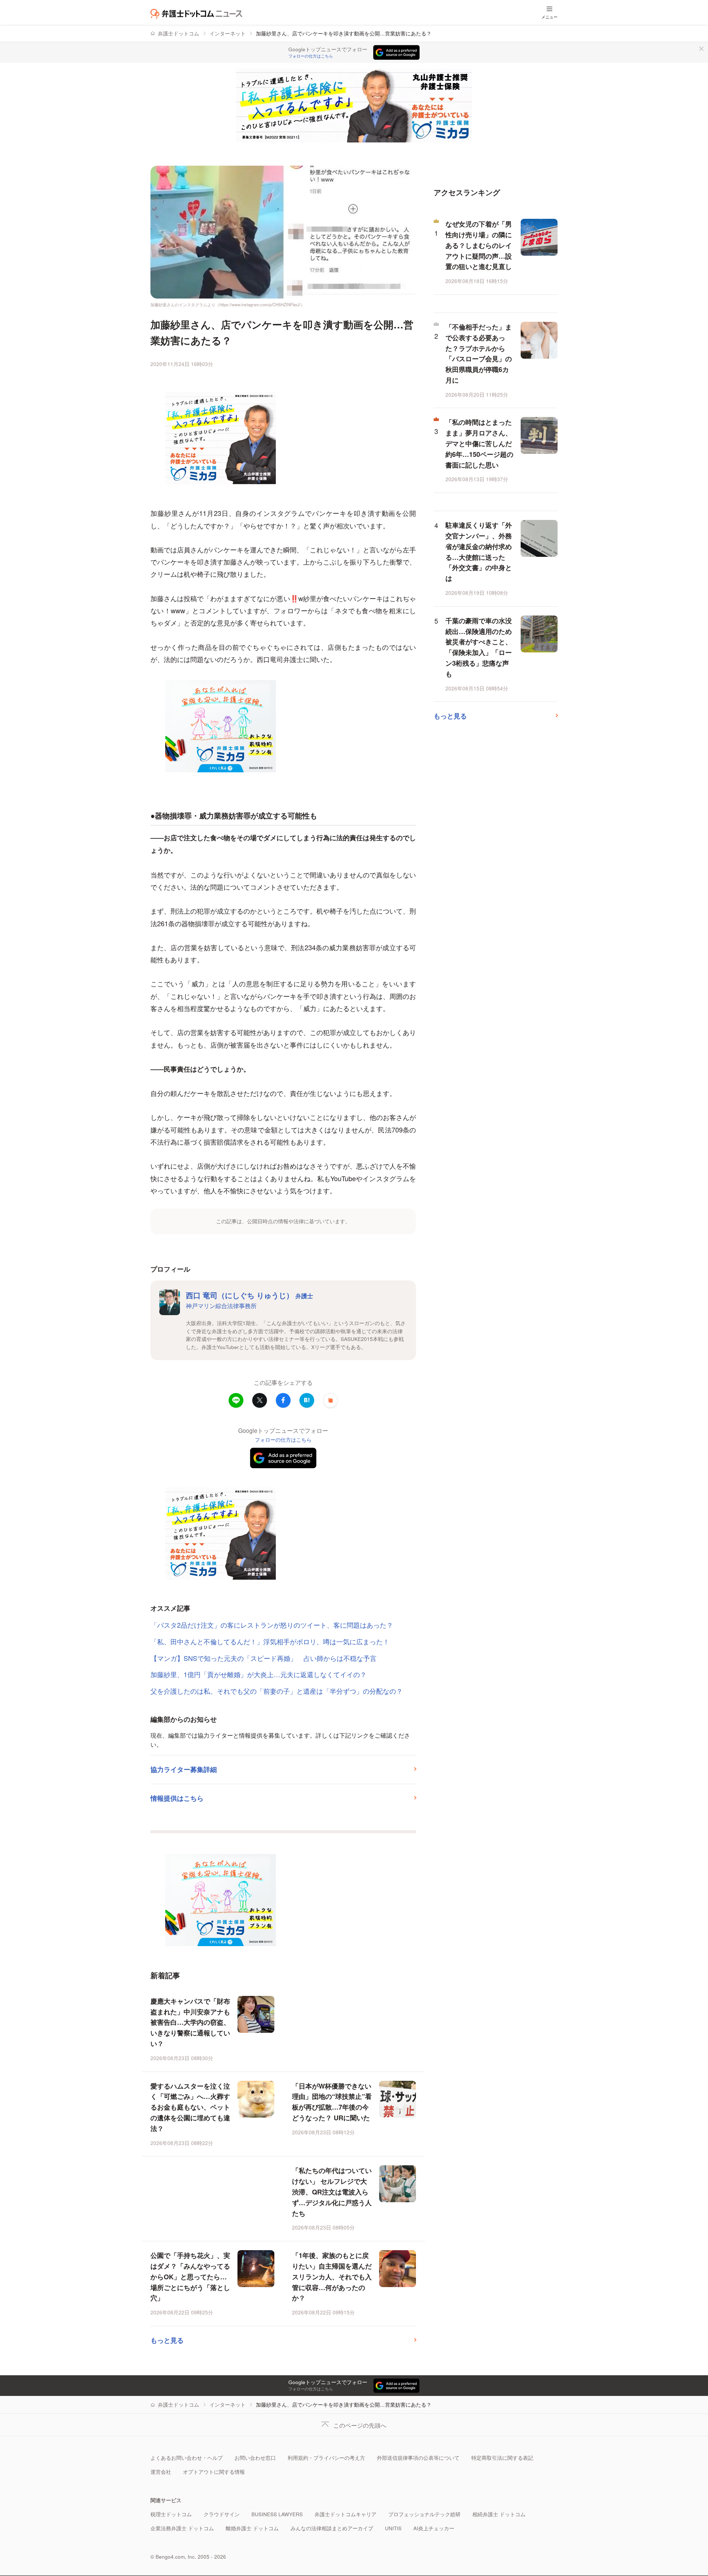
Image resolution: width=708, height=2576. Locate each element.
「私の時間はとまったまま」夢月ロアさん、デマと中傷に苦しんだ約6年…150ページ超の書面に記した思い (479, 443)
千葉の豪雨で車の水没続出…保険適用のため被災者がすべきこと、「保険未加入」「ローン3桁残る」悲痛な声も (479, 647)
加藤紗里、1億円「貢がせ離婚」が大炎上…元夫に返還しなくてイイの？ (258, 1674)
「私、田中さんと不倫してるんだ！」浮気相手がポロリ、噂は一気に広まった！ (270, 1641)
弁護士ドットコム (178, 33)
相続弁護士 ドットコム (499, 2514)
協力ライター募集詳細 (184, 1769)
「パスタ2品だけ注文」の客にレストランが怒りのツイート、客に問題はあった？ (272, 1625)
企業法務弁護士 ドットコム (182, 2528)
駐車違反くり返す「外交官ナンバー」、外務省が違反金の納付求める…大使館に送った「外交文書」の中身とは (479, 552)
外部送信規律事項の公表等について (418, 2458)
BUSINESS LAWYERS (277, 2514)
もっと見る (167, 2340)
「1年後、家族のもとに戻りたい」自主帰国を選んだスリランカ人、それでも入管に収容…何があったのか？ (332, 2277)
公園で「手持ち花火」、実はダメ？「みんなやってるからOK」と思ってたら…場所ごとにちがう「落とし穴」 (190, 2277)
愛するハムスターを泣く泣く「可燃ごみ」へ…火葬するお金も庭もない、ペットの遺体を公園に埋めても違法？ (190, 2107)
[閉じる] (701, 49)
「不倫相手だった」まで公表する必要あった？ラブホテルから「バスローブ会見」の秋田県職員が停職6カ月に (479, 354)
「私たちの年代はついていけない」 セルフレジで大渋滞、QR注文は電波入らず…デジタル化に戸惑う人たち (332, 2192)
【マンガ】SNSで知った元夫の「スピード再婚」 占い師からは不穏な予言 (263, 1658)
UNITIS (393, 2528)
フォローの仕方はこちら (311, 56)
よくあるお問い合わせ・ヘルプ (187, 2458)
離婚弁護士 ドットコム (252, 2528)
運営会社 (161, 2472)
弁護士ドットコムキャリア (346, 2514)
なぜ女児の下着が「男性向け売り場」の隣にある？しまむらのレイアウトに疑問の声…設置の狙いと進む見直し (479, 245)
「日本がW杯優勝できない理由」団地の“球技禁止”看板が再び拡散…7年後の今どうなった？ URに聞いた (332, 2102)
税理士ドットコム (171, 2514)
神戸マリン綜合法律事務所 (221, 1306)
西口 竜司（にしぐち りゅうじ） (249, 1295)
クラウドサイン (222, 2514)
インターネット (228, 33)
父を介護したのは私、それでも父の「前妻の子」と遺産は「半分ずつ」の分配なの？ (277, 1691)
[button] (330, 1400)
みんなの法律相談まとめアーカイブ (332, 2528)
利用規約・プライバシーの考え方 (326, 2458)
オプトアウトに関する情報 (214, 2472)
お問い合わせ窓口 (255, 2458)
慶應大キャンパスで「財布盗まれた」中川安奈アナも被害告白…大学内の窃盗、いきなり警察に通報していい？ (190, 2022)
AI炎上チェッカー (434, 2528)
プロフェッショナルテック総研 (424, 2514)
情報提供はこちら (177, 1798)
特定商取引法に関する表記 (502, 2458)
